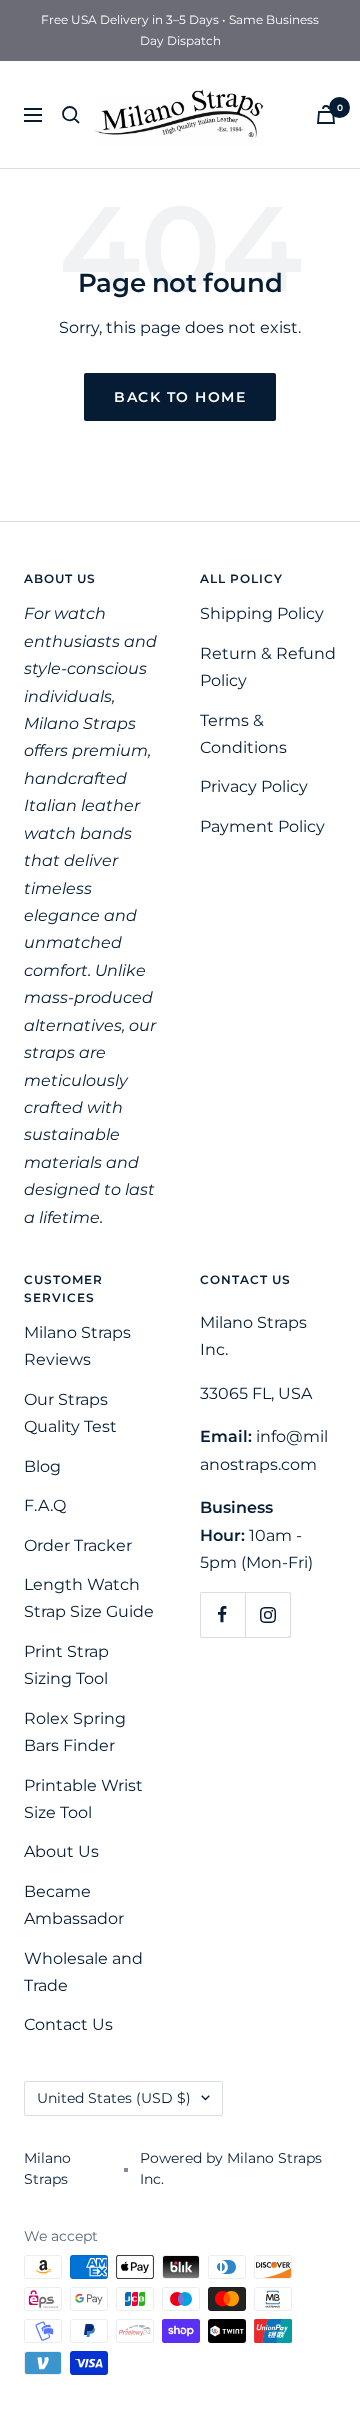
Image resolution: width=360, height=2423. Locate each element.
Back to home (180, 397)
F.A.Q (45, 1505)
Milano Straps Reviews (77, 1346)
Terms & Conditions (243, 734)
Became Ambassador (74, 1905)
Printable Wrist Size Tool (83, 1799)
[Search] (71, 115)
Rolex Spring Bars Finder (75, 1732)
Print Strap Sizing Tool (66, 1665)
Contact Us (68, 2024)
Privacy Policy (254, 786)
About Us (61, 1851)
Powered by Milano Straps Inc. (231, 2168)
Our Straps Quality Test (70, 1413)
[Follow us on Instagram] (267, 1614)
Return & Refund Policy (268, 667)
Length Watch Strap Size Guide (89, 1598)
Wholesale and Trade (83, 1972)
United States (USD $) (114, 2098)
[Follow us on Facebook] (222, 1614)
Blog (42, 1466)
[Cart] (326, 114)
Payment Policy (262, 826)
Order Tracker (78, 1545)
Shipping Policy (262, 613)
